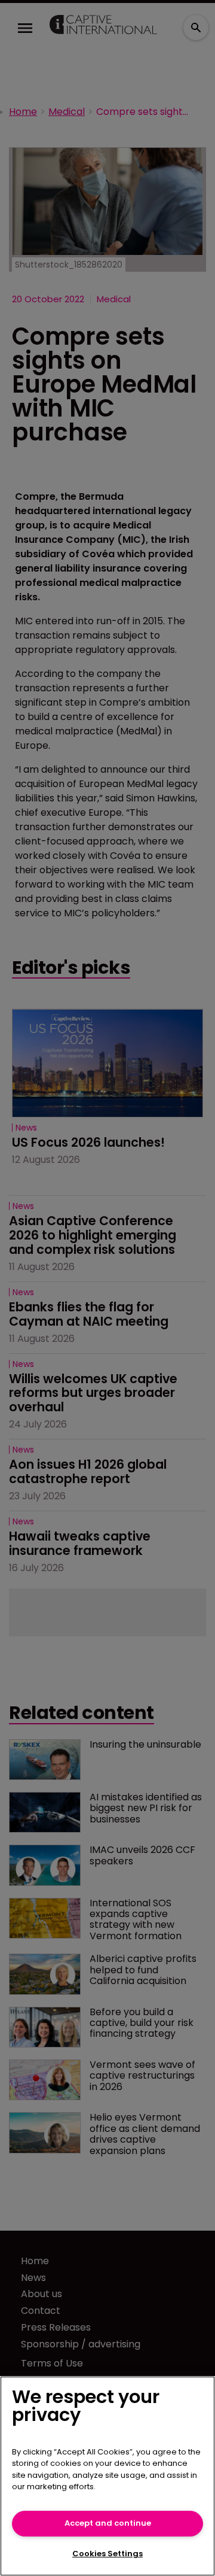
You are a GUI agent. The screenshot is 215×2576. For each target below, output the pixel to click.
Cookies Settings (107, 2554)
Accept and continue (108, 2523)
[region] (107, 2476)
